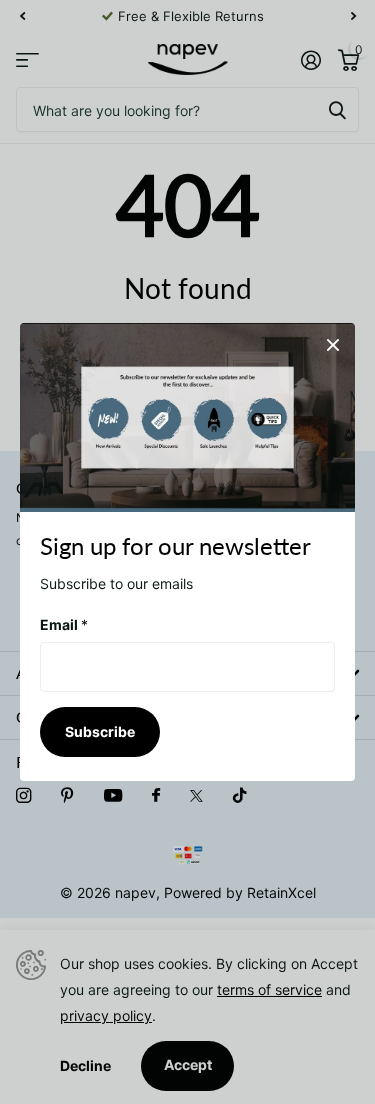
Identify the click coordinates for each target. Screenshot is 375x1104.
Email (64, 624)
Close (333, 345)
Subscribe (100, 731)
